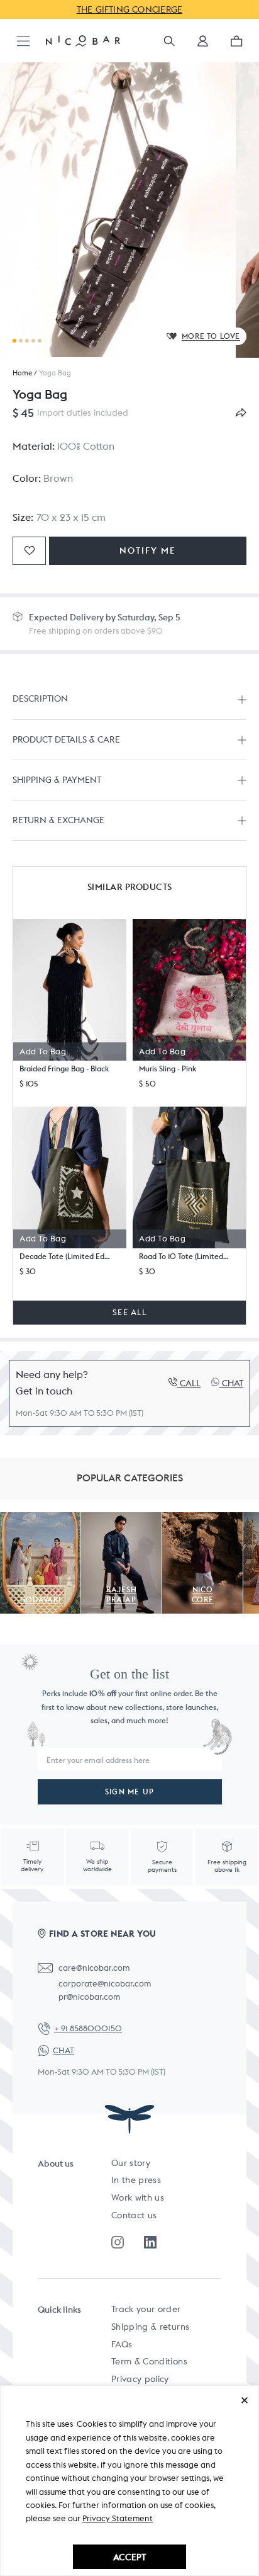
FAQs (122, 2344)
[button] (203, 45)
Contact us (134, 2215)
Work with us (138, 2197)
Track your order (146, 2309)
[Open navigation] (23, 42)
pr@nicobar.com (89, 1997)
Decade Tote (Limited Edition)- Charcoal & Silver (65, 1256)
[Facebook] (150, 2242)
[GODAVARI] (40, 1519)
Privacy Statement (118, 2518)
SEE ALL (129, 1312)
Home (22, 373)
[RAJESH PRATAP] (121, 1519)
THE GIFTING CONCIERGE (130, 9)
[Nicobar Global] (83, 40)
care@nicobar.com (94, 1968)
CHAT (63, 2050)
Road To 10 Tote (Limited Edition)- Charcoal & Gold (184, 1256)
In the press (136, 2180)
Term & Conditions (149, 2361)
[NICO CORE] (202, 1519)
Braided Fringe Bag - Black (64, 1069)
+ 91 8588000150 (88, 2028)
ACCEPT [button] (129, 2557)
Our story (131, 2163)
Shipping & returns (150, 2327)
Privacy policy (140, 2379)
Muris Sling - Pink (168, 1069)
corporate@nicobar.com (105, 1984)
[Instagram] (118, 2242)
